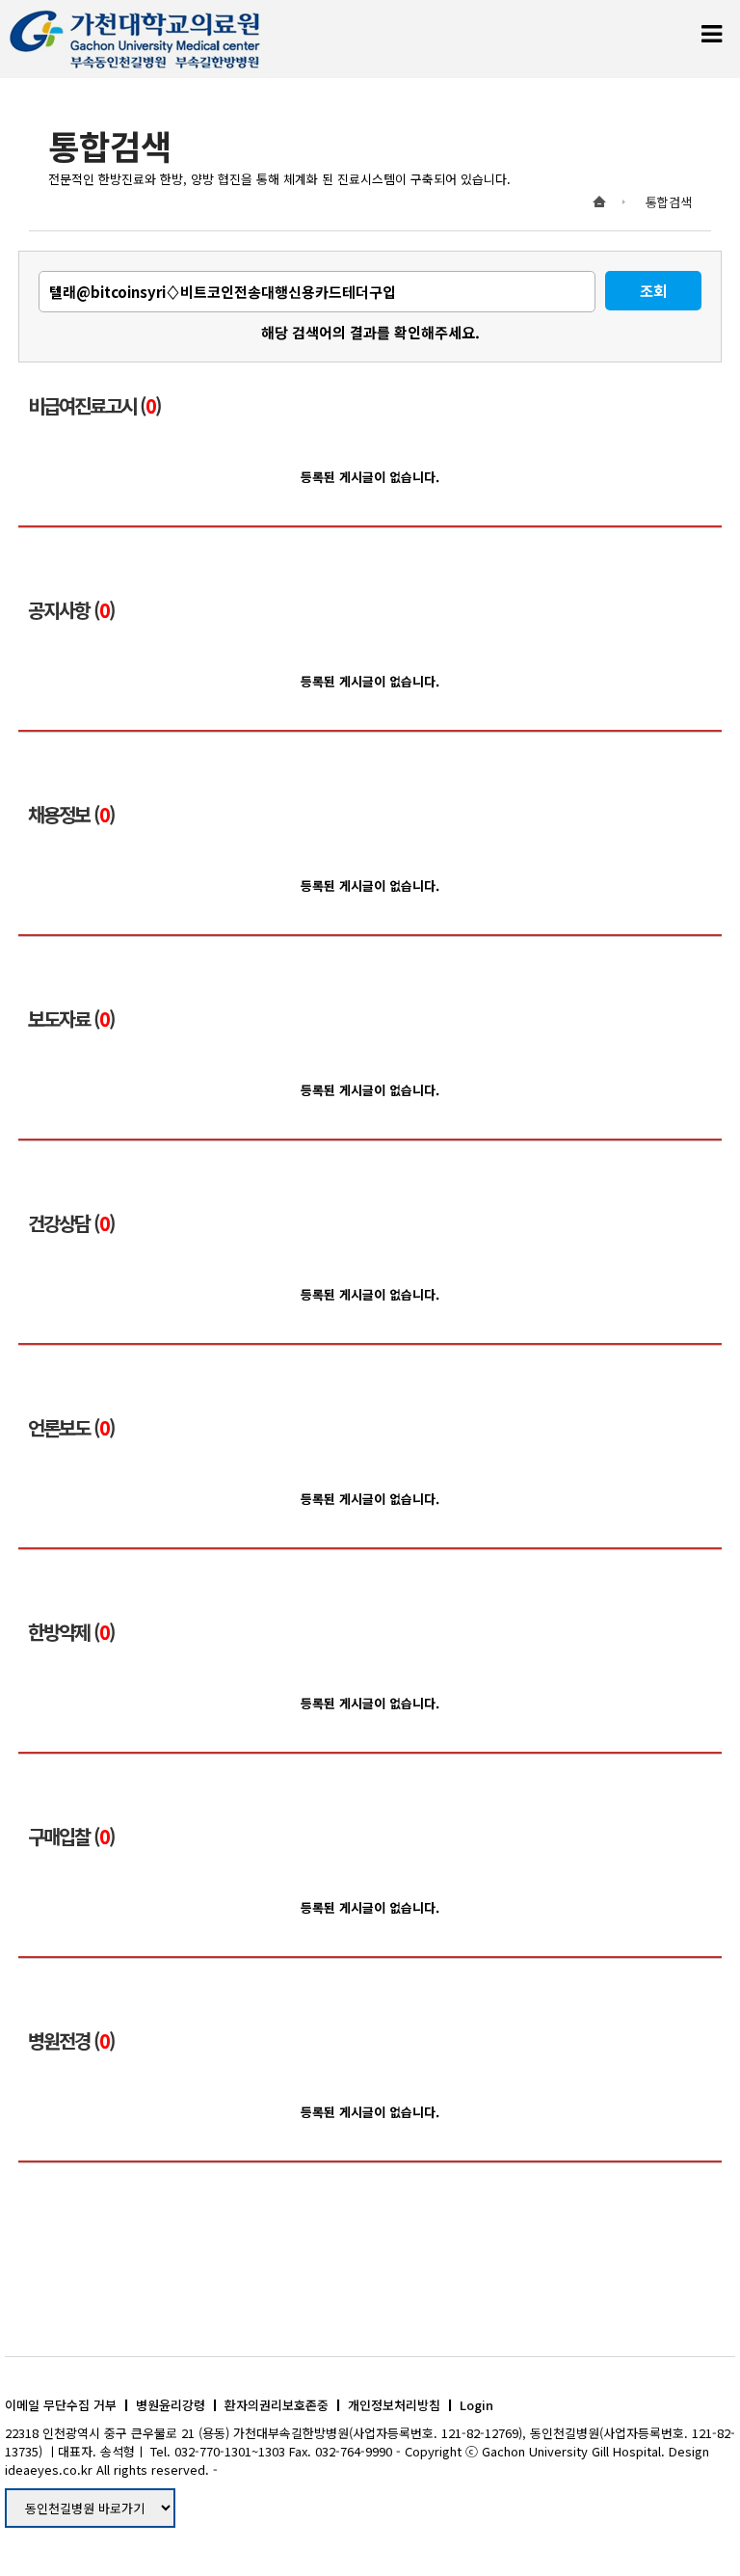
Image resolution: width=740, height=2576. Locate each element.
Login (476, 2405)
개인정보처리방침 (394, 2405)
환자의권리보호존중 (277, 2405)
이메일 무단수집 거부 (61, 2405)
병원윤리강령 (171, 2405)
